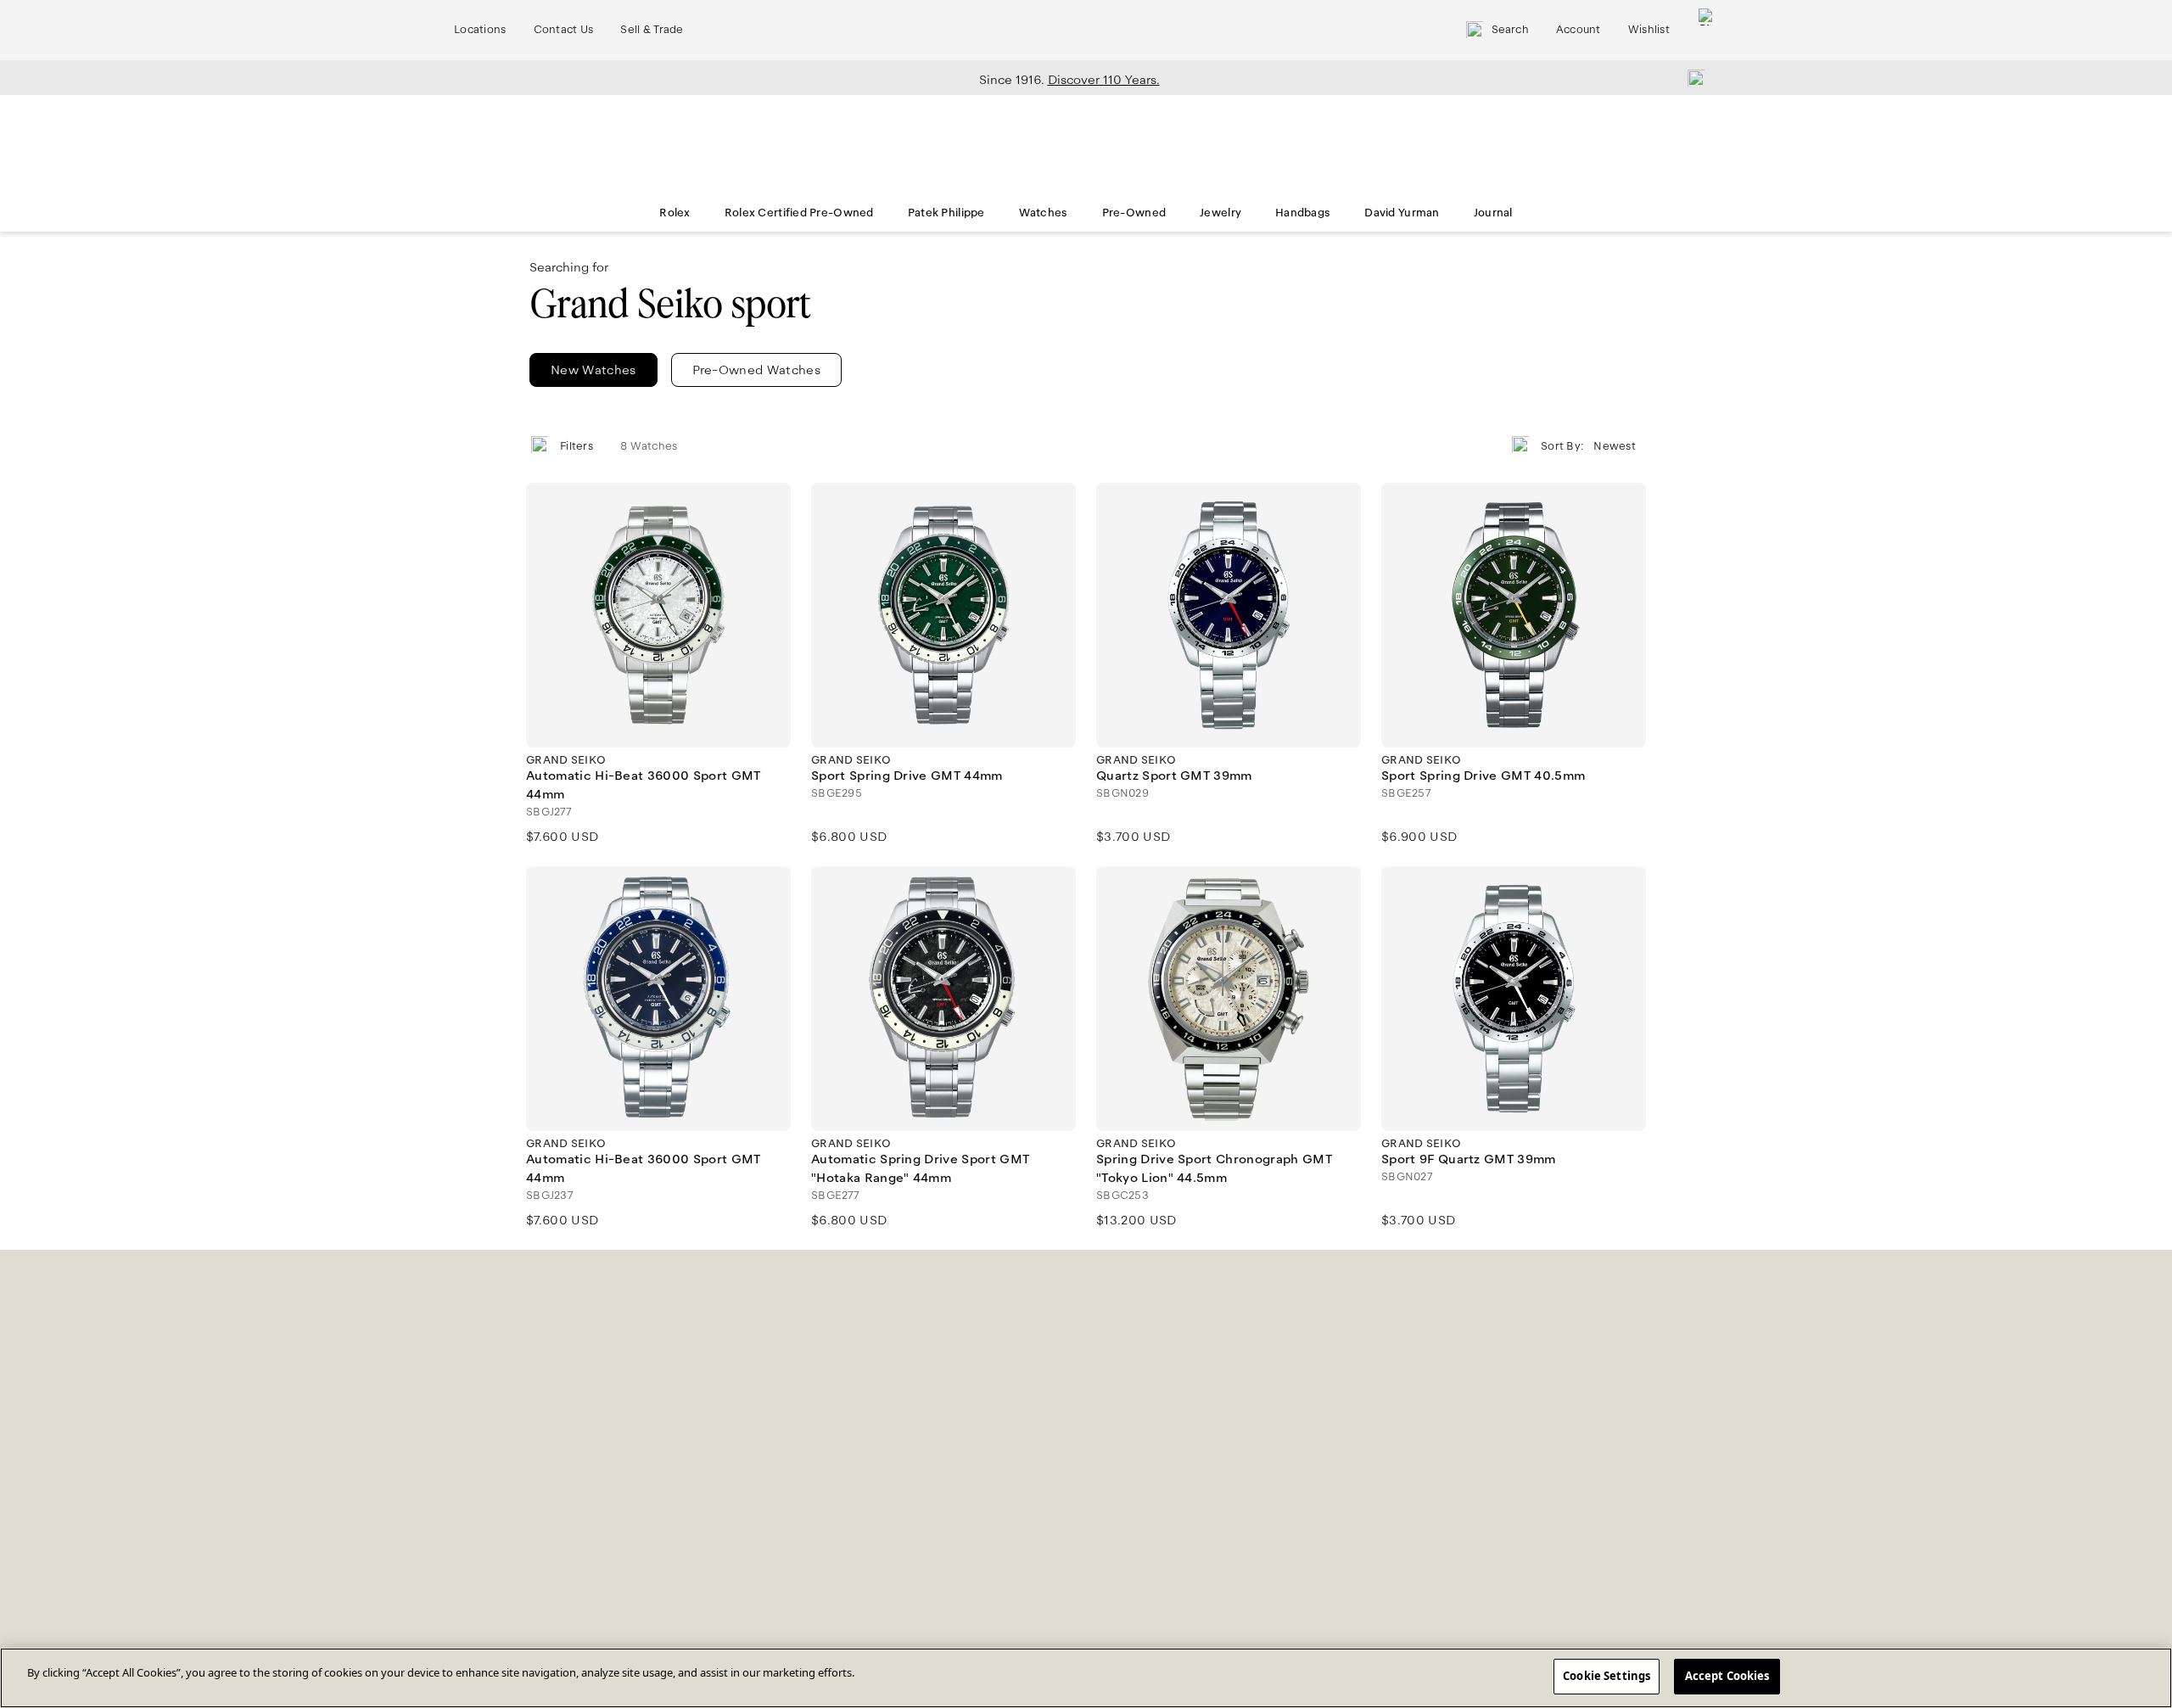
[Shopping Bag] (1707, 30)
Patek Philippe (946, 213)
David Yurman (1402, 213)
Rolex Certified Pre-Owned (799, 213)
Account (1579, 30)
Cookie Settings (1607, 1676)
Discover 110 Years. (1104, 80)
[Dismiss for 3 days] (1691, 77)
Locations (480, 30)
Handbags (1303, 213)
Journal (1493, 213)
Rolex (675, 213)
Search (1510, 30)
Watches (1044, 213)
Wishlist (1649, 30)
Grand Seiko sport (670, 304)
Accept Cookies (1727, 1676)
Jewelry (1220, 213)
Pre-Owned (1134, 213)
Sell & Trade (652, 30)
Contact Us (564, 30)
